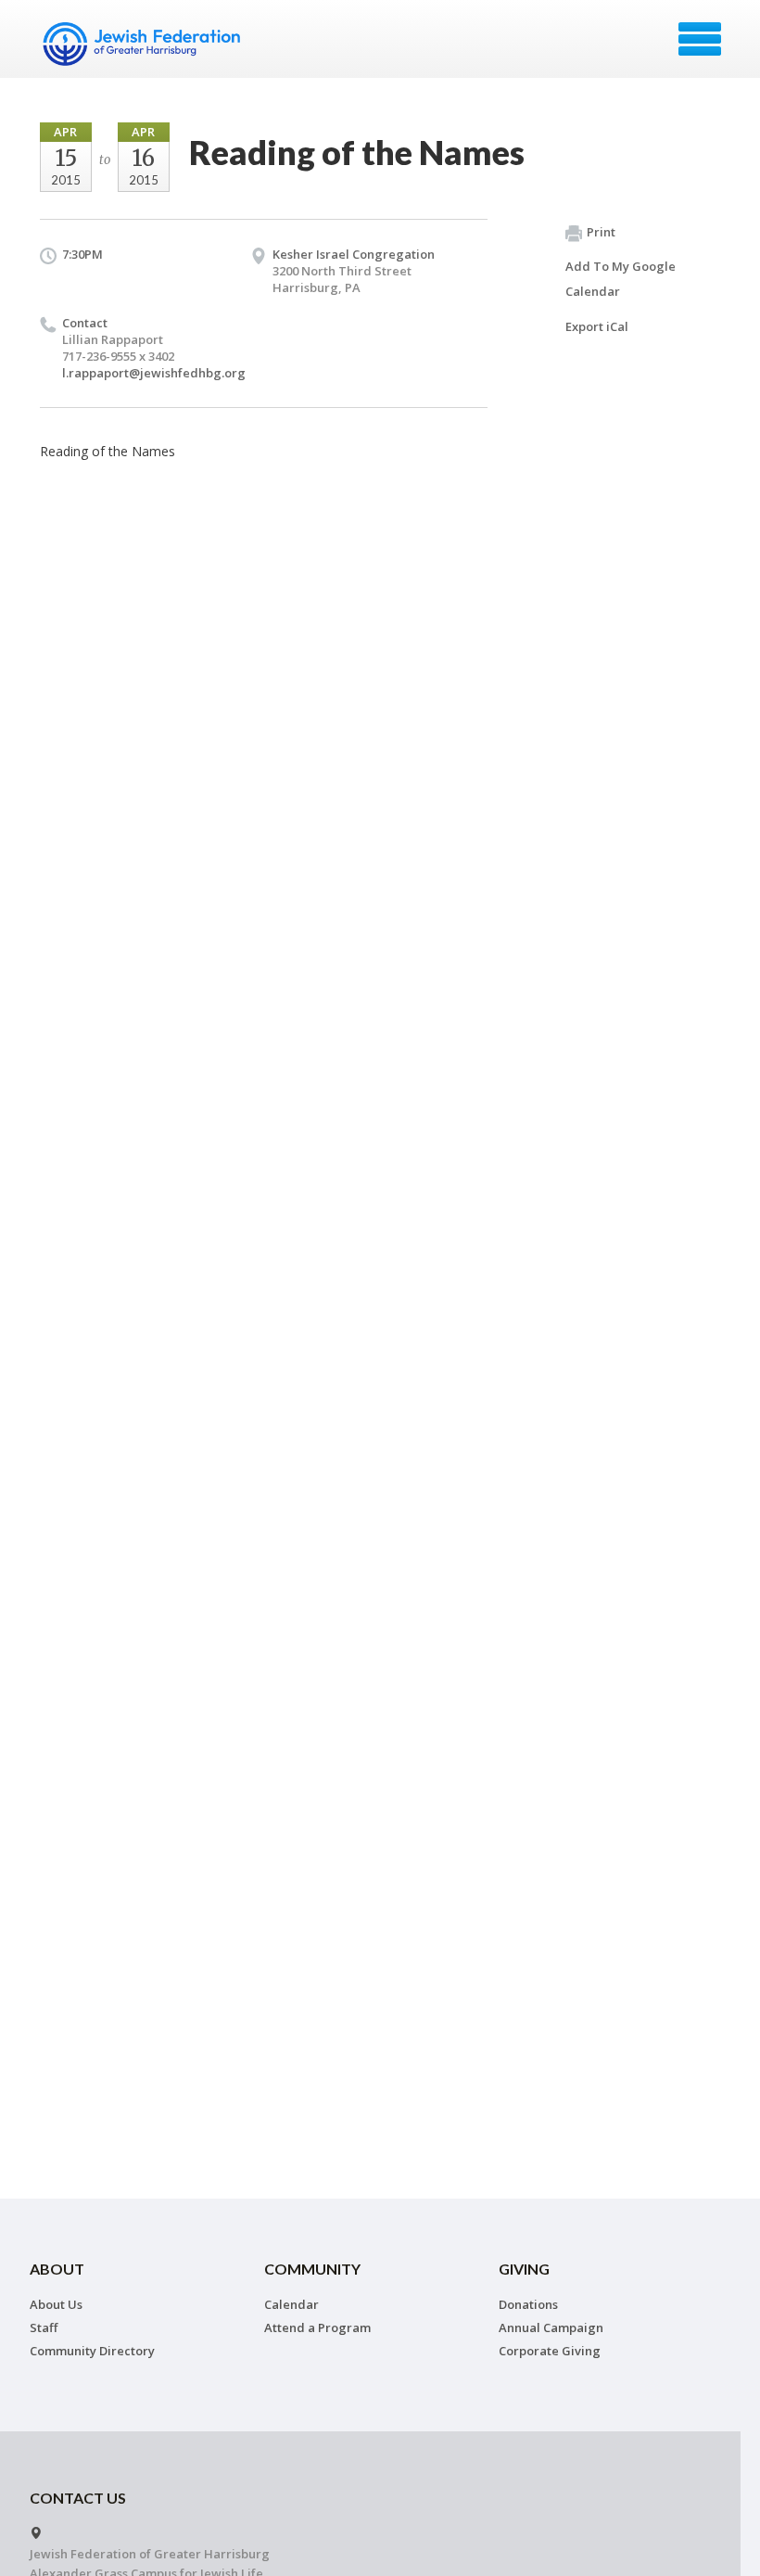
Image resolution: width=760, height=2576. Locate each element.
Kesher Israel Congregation (354, 254)
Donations (528, 2304)
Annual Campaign (551, 2327)
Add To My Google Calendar (621, 279)
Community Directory (92, 2351)
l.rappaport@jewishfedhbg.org (154, 373)
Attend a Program (317, 2327)
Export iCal (597, 326)
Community (312, 2269)
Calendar (291, 2304)
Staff (44, 2327)
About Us (56, 2304)
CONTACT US (78, 2498)
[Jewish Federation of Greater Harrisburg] (144, 45)
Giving (524, 2269)
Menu (700, 39)
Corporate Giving (550, 2351)
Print (601, 232)
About (57, 2269)
